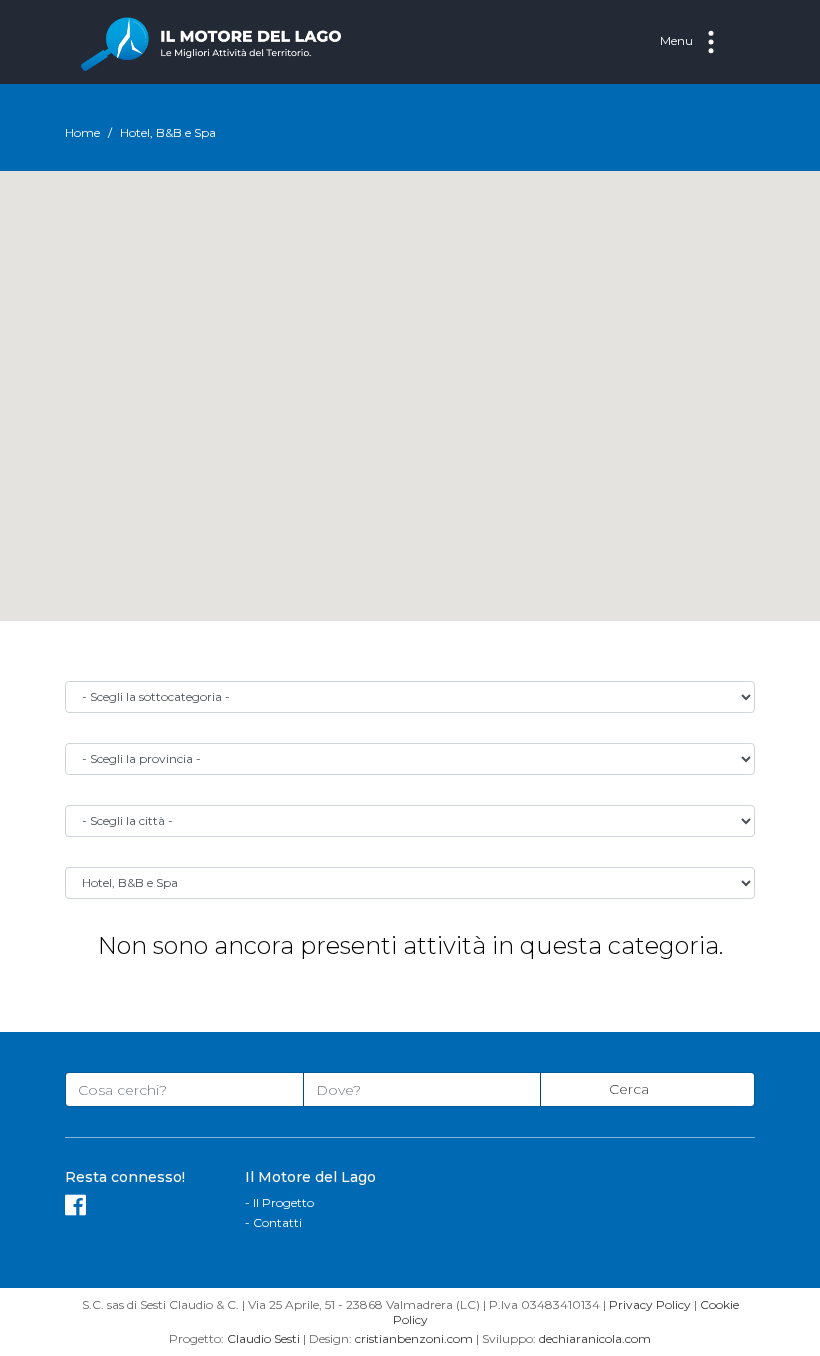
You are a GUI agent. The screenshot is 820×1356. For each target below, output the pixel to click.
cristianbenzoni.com (414, 1338)
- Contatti (273, 1222)
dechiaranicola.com (595, 1338)
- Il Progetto (279, 1202)
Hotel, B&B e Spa (168, 132)
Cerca (631, 1089)
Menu (678, 40)
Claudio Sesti (263, 1338)
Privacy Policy (650, 1304)
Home (82, 132)
